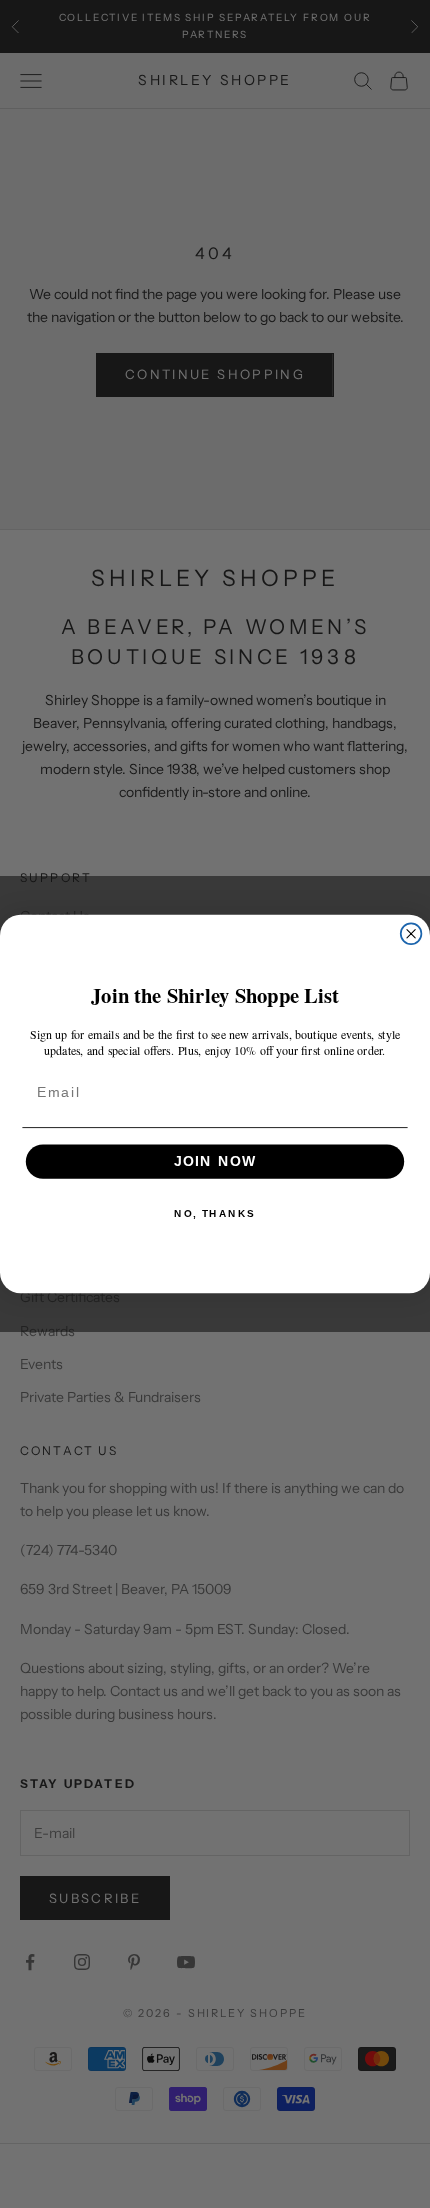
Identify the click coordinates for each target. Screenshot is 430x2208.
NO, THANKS (215, 1214)
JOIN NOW (215, 1161)
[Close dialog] (411, 933)
